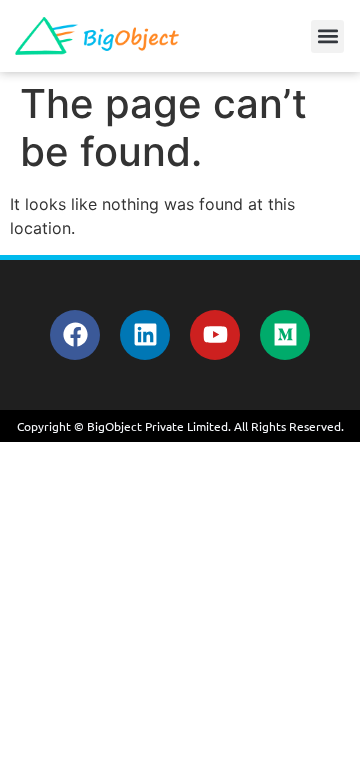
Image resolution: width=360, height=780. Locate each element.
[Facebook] (75, 335)
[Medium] (285, 335)
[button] (327, 36)
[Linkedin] (145, 335)
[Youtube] (215, 335)
